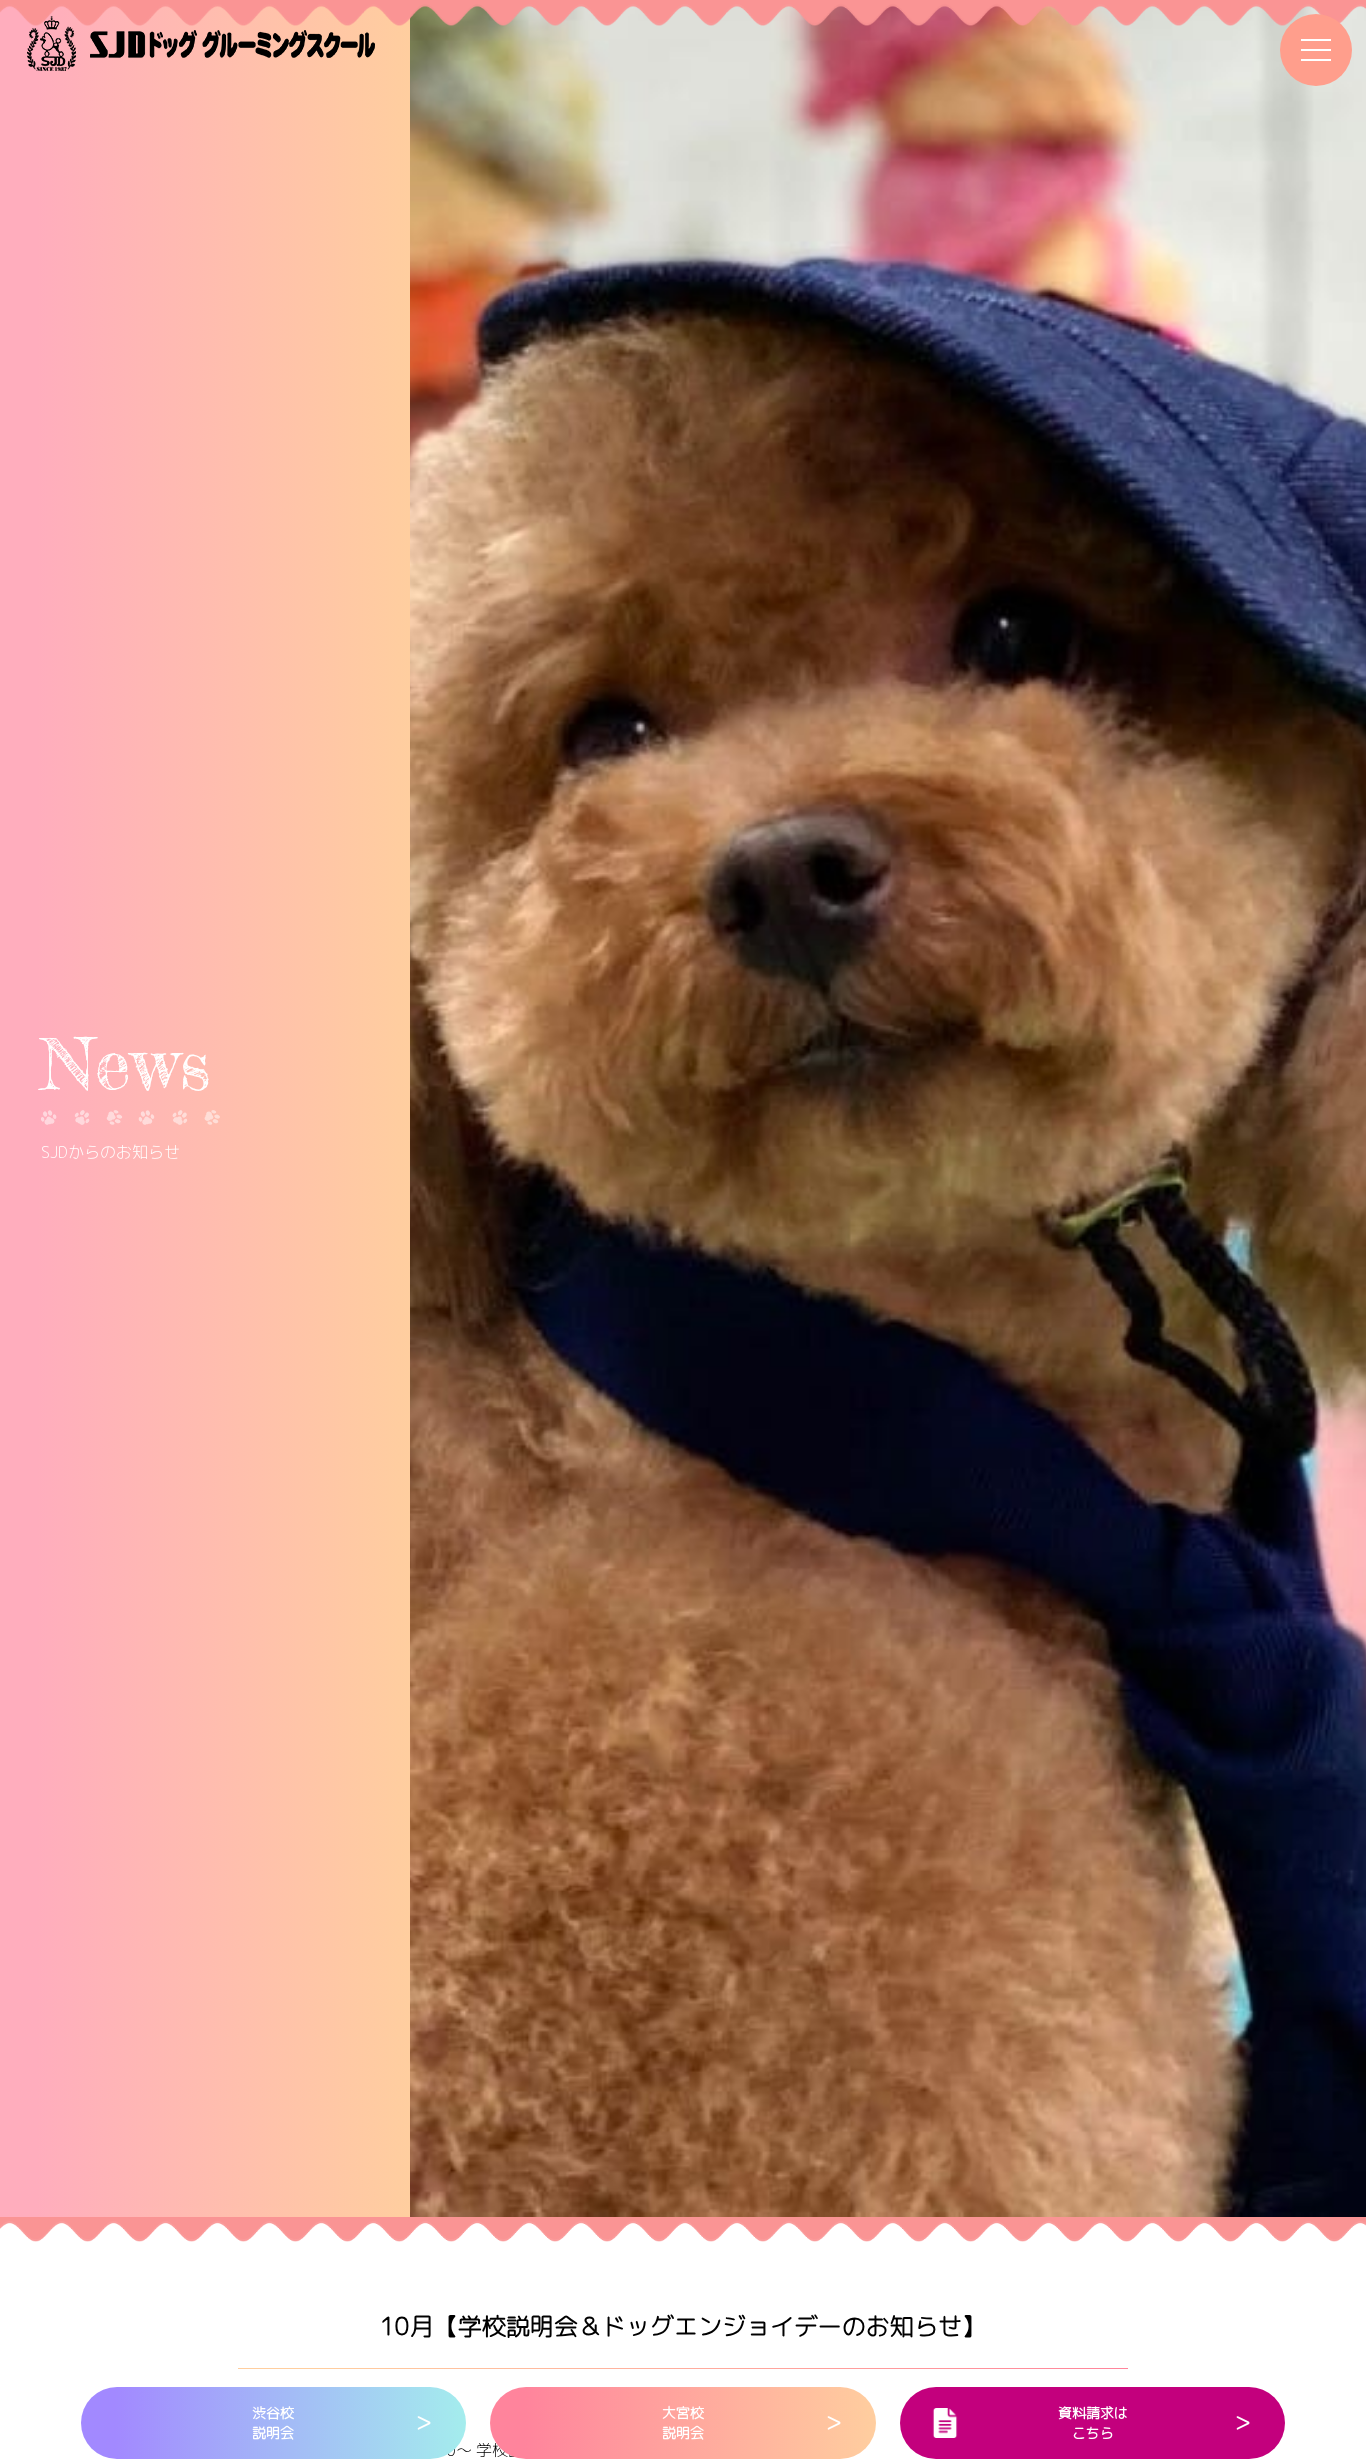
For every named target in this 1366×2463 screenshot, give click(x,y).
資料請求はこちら (1093, 2422)
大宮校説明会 (683, 2422)
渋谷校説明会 (273, 2422)
